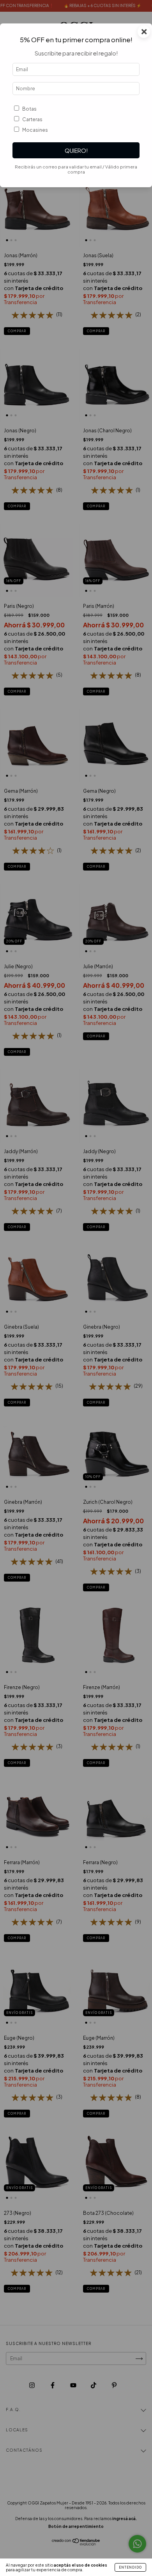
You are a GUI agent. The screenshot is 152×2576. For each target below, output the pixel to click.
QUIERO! (76, 150)
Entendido (130, 2567)
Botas (29, 109)
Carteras (32, 119)
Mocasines (35, 130)
